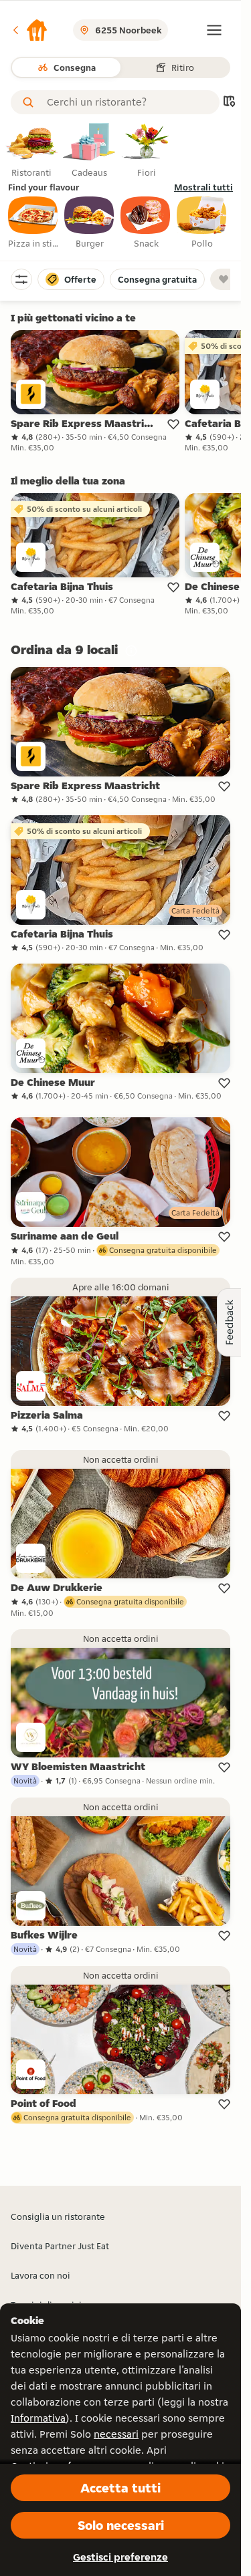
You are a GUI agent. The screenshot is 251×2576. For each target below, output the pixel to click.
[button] (29, 30)
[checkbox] (33, 223)
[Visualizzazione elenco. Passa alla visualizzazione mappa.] (229, 103)
